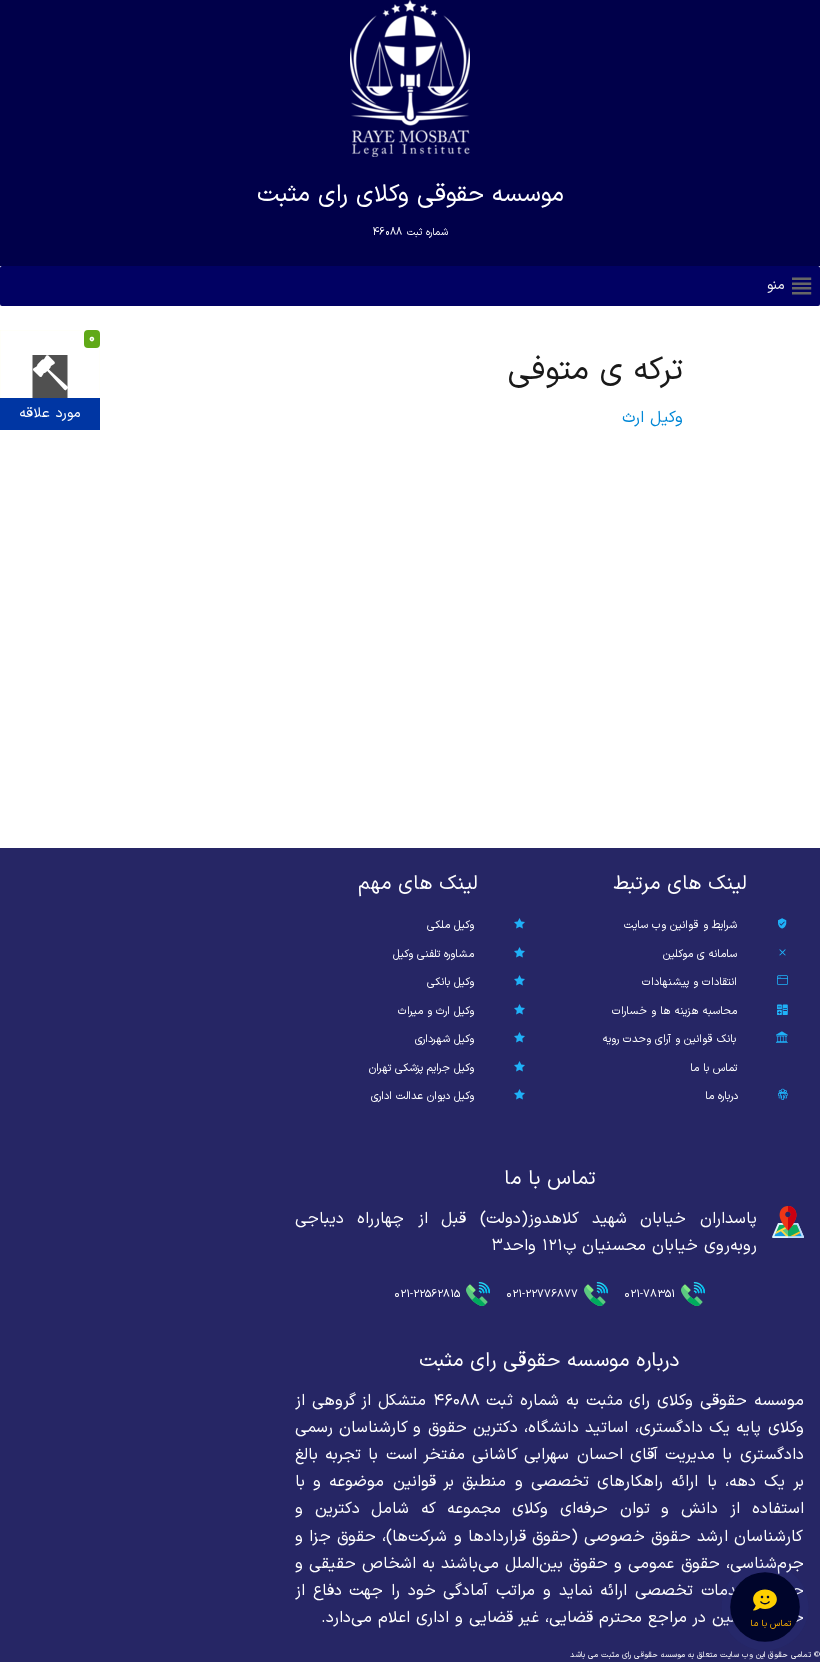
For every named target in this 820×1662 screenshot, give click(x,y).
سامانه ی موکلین (700, 954)
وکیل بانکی (450, 982)
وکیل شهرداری (444, 1039)
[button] (776, 286)
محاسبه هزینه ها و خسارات (674, 1011)
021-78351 (649, 1294)
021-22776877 (542, 1294)
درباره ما (721, 1096)
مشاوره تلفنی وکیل (433, 954)
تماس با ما (713, 1068)
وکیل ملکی (450, 925)
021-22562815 (427, 1294)
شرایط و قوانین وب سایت (680, 925)
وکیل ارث (652, 418)
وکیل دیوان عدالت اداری (422, 1096)
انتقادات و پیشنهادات (689, 982)
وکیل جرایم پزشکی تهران (421, 1068)
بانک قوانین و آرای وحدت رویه (669, 1039)
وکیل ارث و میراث (436, 1011)
